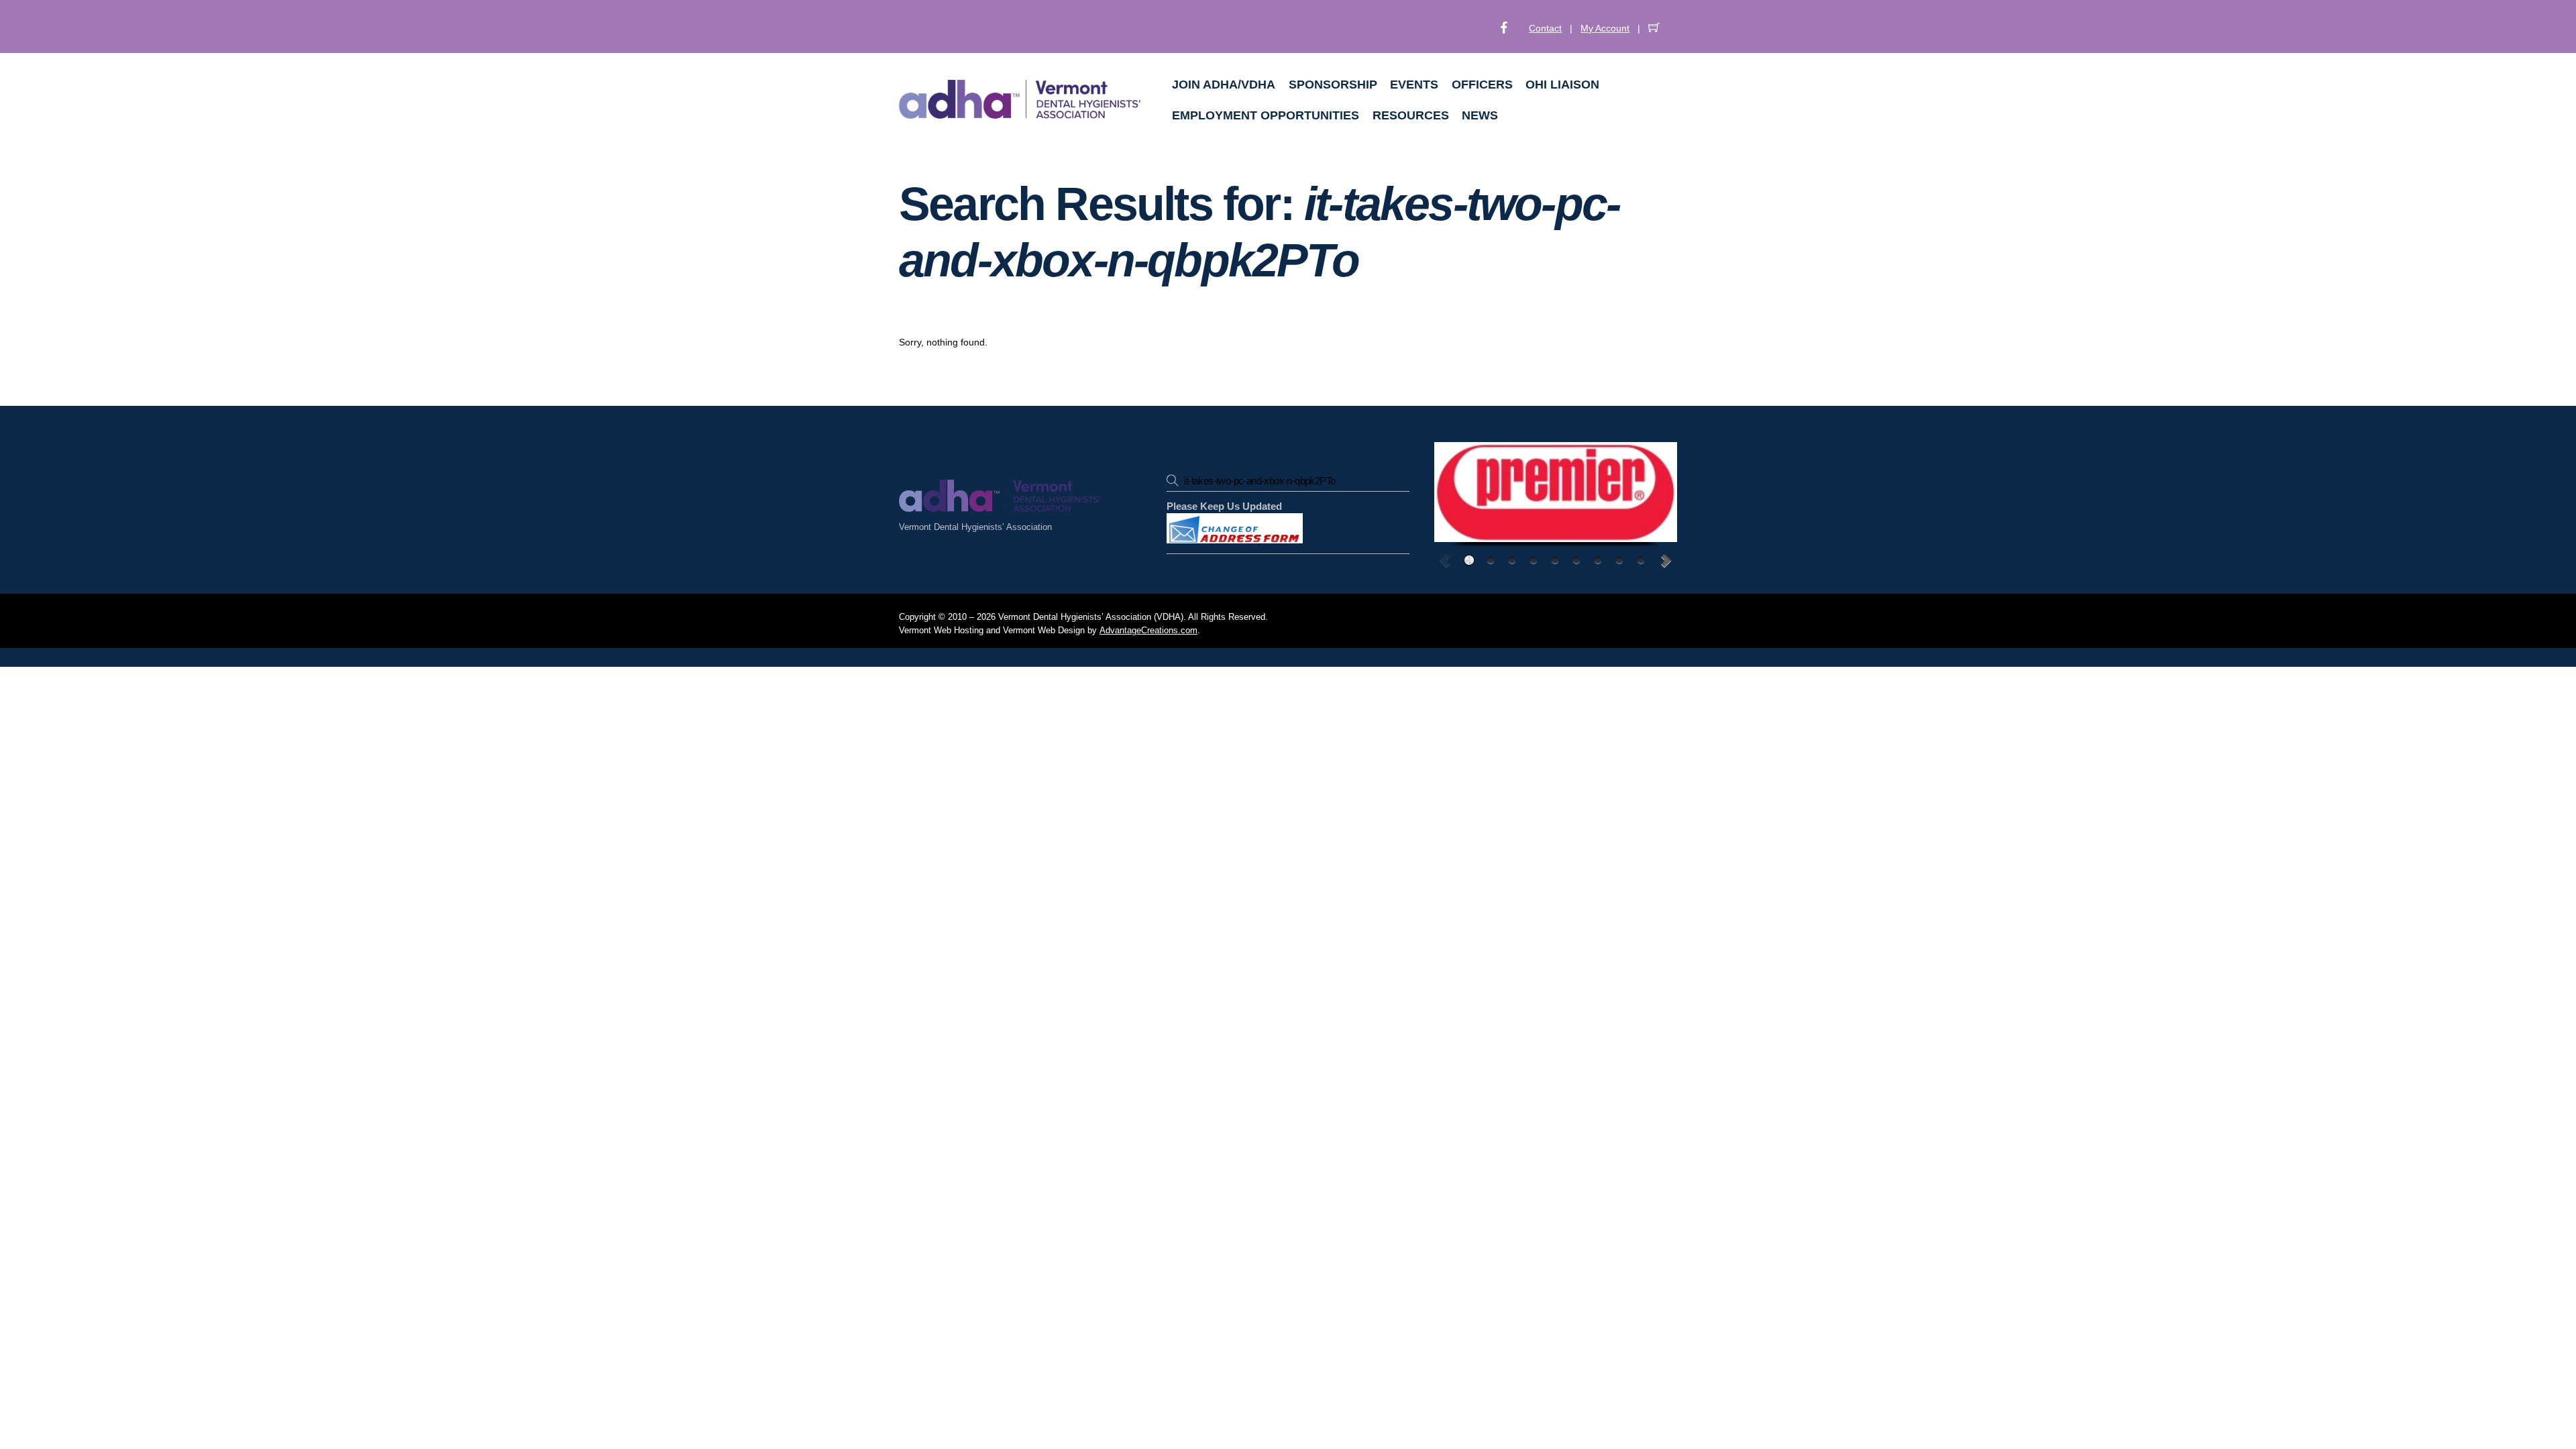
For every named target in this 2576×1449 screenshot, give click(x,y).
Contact (1545, 28)
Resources (1411, 115)
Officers (1482, 85)
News (1480, 115)
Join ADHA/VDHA (1224, 85)
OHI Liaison (1562, 85)
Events (1414, 85)
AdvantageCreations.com (1148, 631)
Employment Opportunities (1266, 115)
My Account (1605, 28)
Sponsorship (1333, 85)
